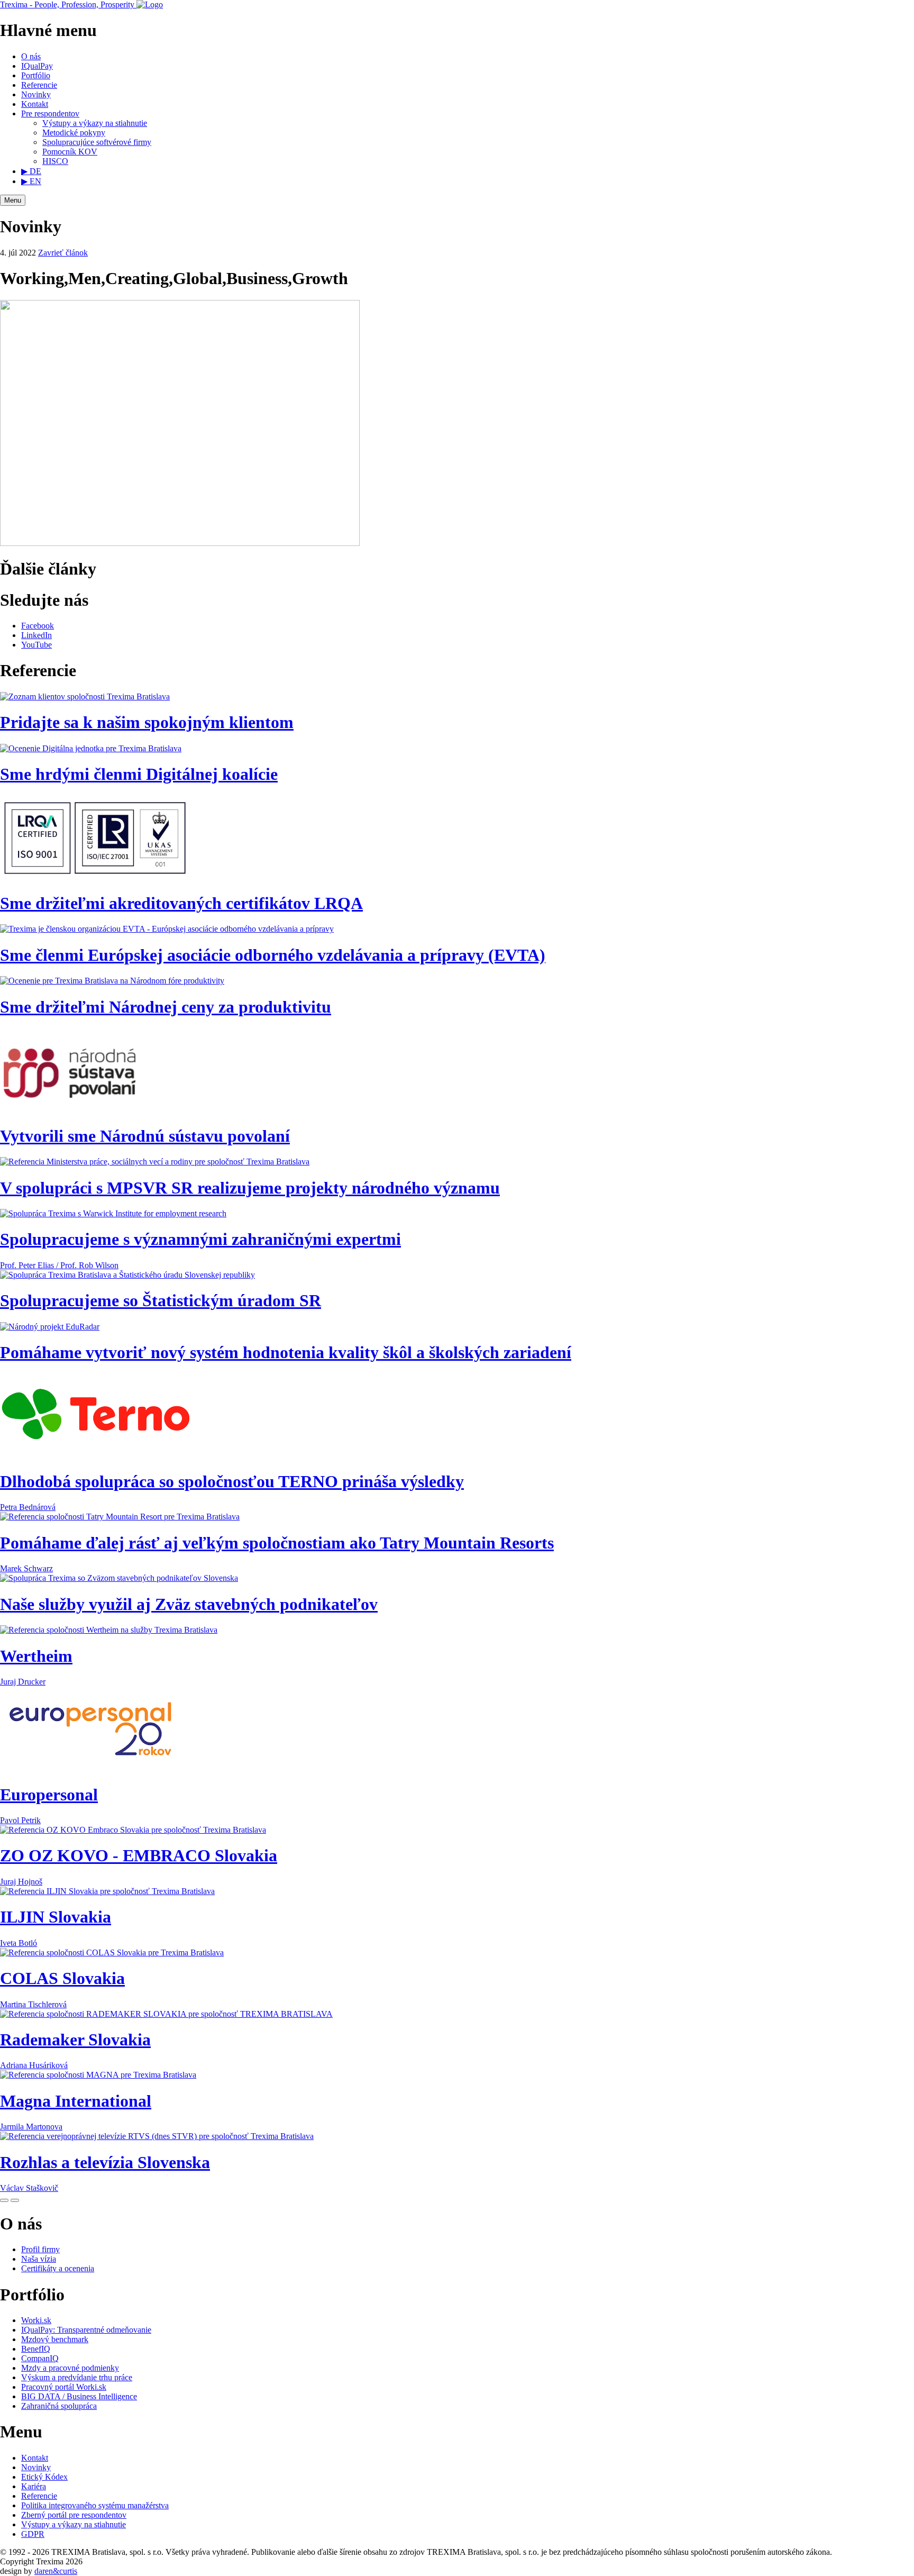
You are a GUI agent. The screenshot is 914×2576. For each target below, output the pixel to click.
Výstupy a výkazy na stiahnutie (95, 123)
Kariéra (34, 2486)
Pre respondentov (50, 113)
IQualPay (37, 66)
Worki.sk (36, 2320)
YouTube (36, 645)
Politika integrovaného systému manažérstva (95, 2505)
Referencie (39, 85)
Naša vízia (39, 2259)
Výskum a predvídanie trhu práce (77, 2377)
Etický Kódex (44, 2477)
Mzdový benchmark (55, 2339)
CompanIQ (40, 2358)
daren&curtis (56, 2571)
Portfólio (36, 75)
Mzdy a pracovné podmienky (70, 2368)
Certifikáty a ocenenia (58, 2268)
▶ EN (31, 181)
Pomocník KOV (70, 152)
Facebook (38, 626)
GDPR (33, 2534)
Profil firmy (40, 2249)
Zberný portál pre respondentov (74, 2515)
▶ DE (31, 171)
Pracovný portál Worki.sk (64, 2387)
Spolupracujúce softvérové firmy (97, 142)
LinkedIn (36, 635)
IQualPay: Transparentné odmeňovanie (86, 2330)
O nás (31, 56)
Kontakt (35, 104)
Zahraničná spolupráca (59, 2406)
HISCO (55, 161)
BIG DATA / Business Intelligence (79, 2396)
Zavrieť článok (63, 253)
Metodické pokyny (74, 133)
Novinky (36, 94)
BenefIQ (36, 2349)
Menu (13, 200)
